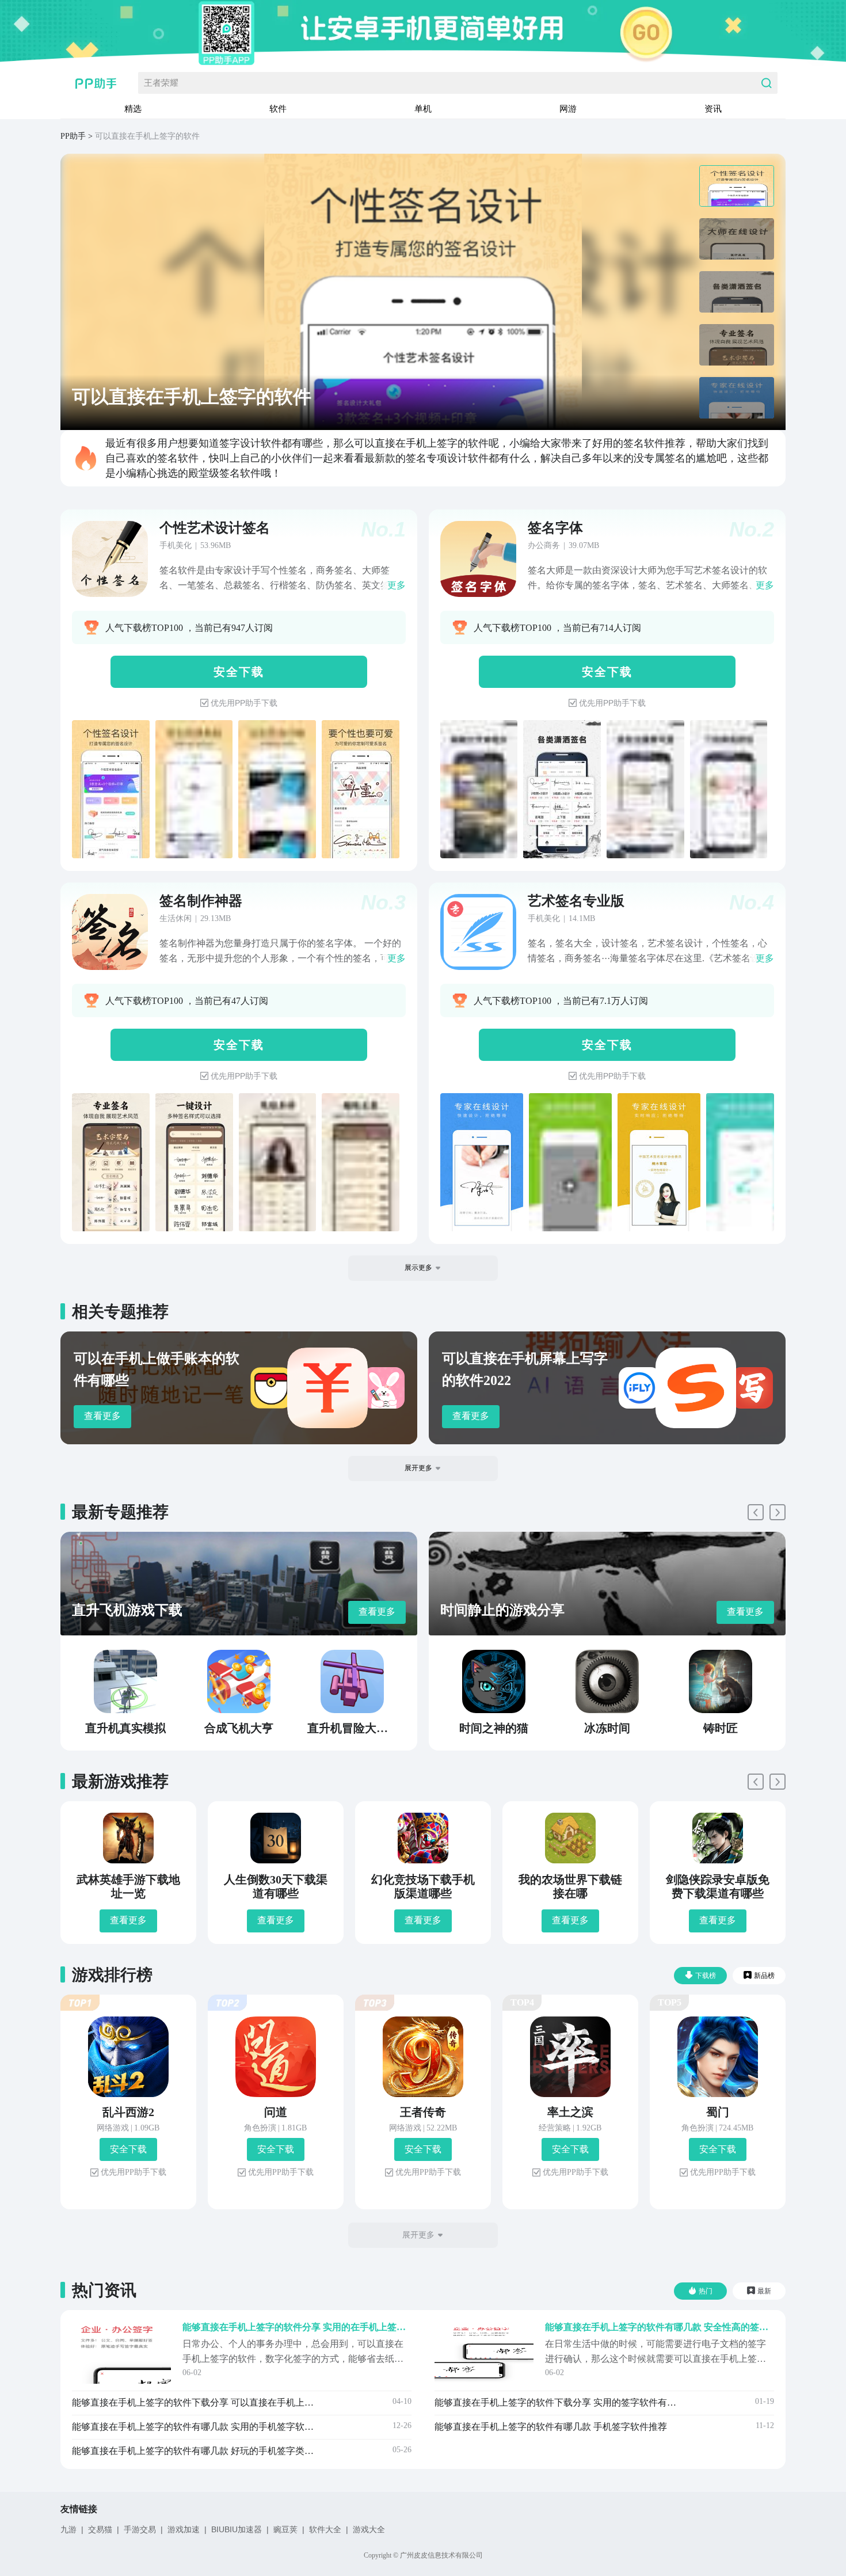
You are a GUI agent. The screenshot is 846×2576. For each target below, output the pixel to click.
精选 (133, 109)
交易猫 (100, 2529)
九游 (68, 2529)
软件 (278, 109)
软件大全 (325, 2529)
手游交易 (140, 2529)
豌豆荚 (285, 2529)
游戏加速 (184, 2529)
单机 (423, 109)
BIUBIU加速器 (237, 2529)
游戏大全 (369, 2529)
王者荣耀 (161, 83)
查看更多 (102, 1416)
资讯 (713, 109)
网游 (568, 109)
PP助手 (73, 136)
